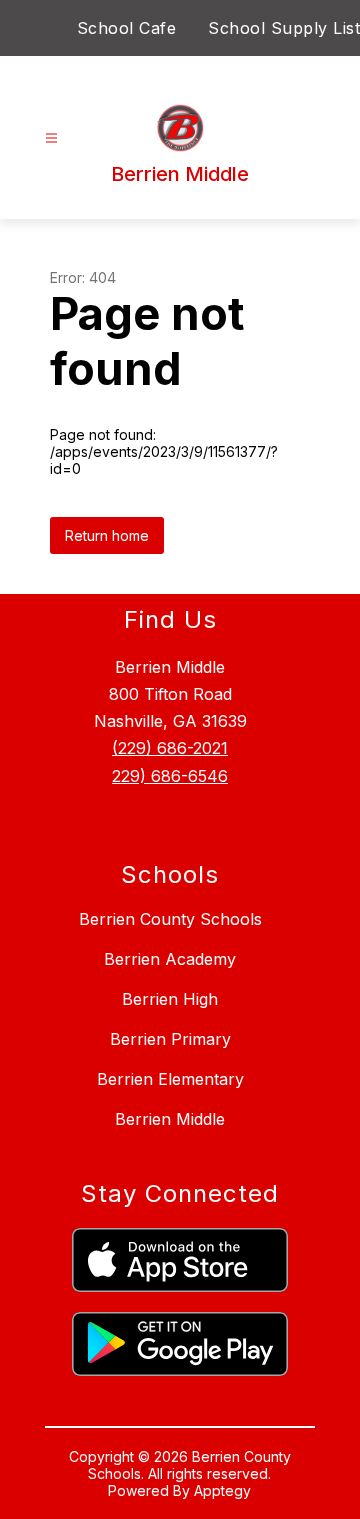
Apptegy (222, 1490)
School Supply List (284, 28)
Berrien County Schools (170, 919)
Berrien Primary (170, 1039)
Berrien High (170, 999)
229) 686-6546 (170, 776)
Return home (107, 535)
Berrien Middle (170, 1119)
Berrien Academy (170, 959)
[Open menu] (51, 138)
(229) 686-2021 (170, 748)
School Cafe (127, 28)
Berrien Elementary (170, 1079)
